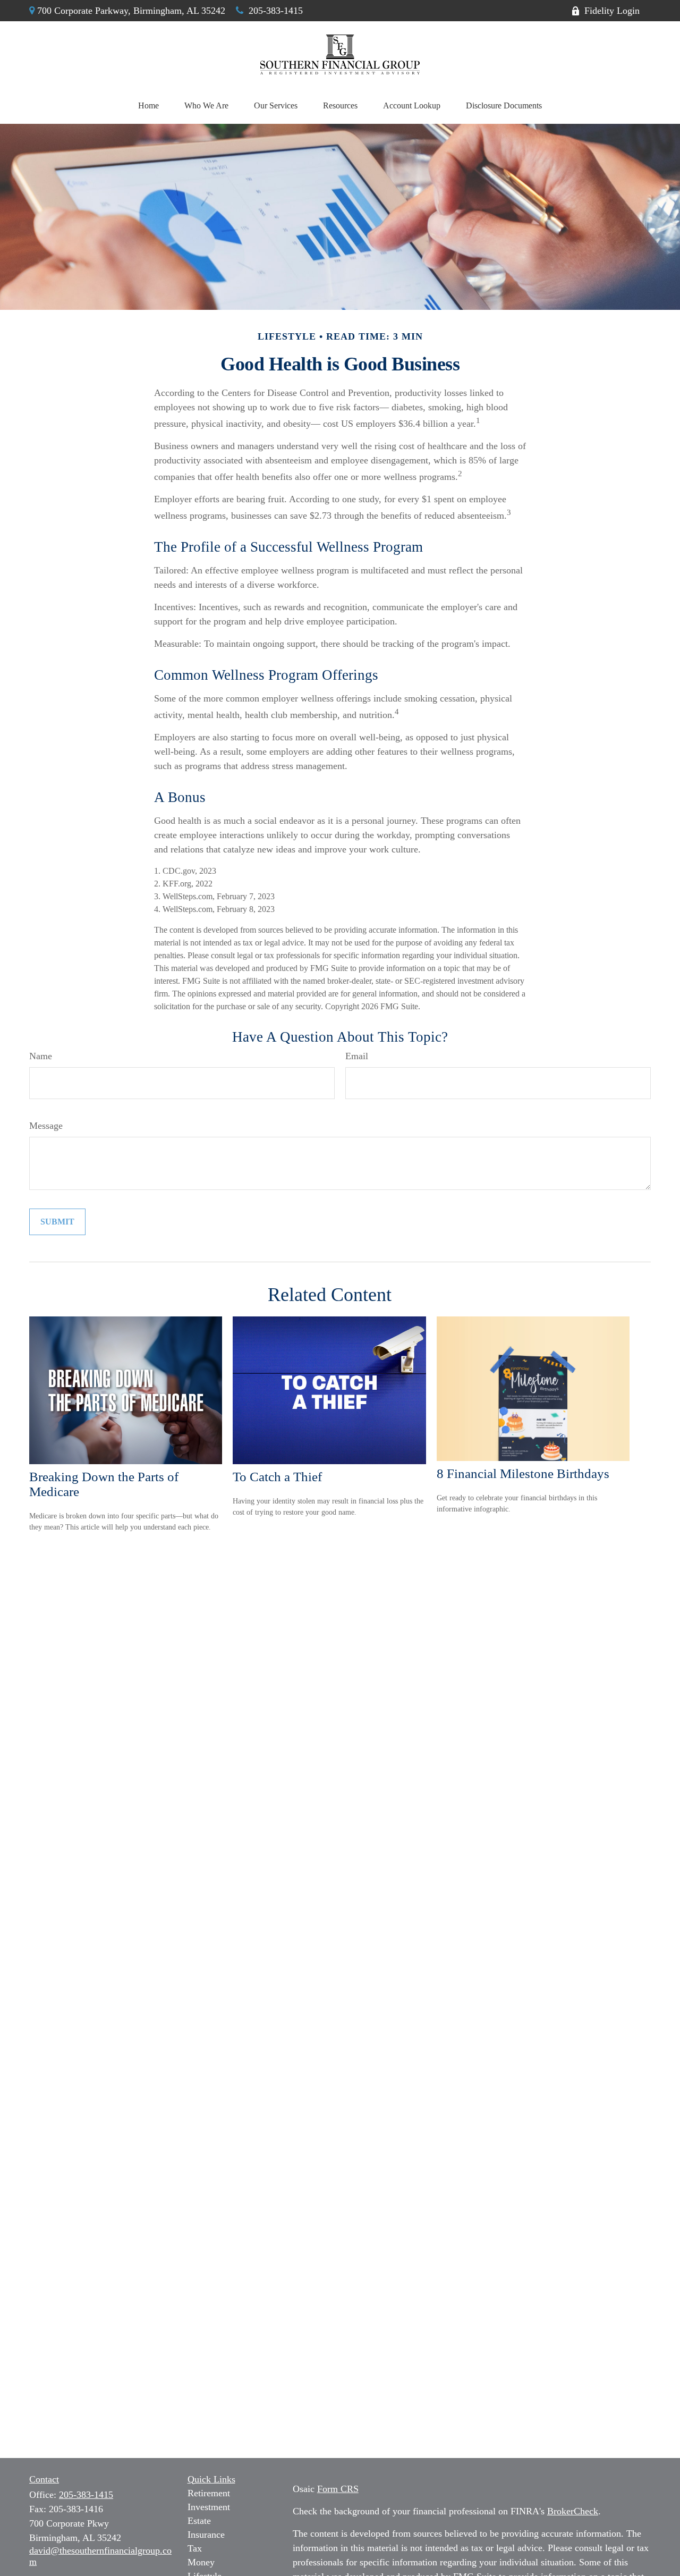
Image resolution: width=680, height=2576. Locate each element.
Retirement (209, 2493)
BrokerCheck (573, 2511)
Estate (199, 2521)
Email (357, 1056)
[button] (148, 106)
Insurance (206, 2535)
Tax (195, 2548)
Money (201, 2562)
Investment (209, 2507)
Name (41, 1056)
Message (46, 1126)
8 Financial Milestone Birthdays (523, 1473)
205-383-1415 (276, 11)
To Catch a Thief (277, 1477)
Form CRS (338, 2489)
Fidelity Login (612, 11)
